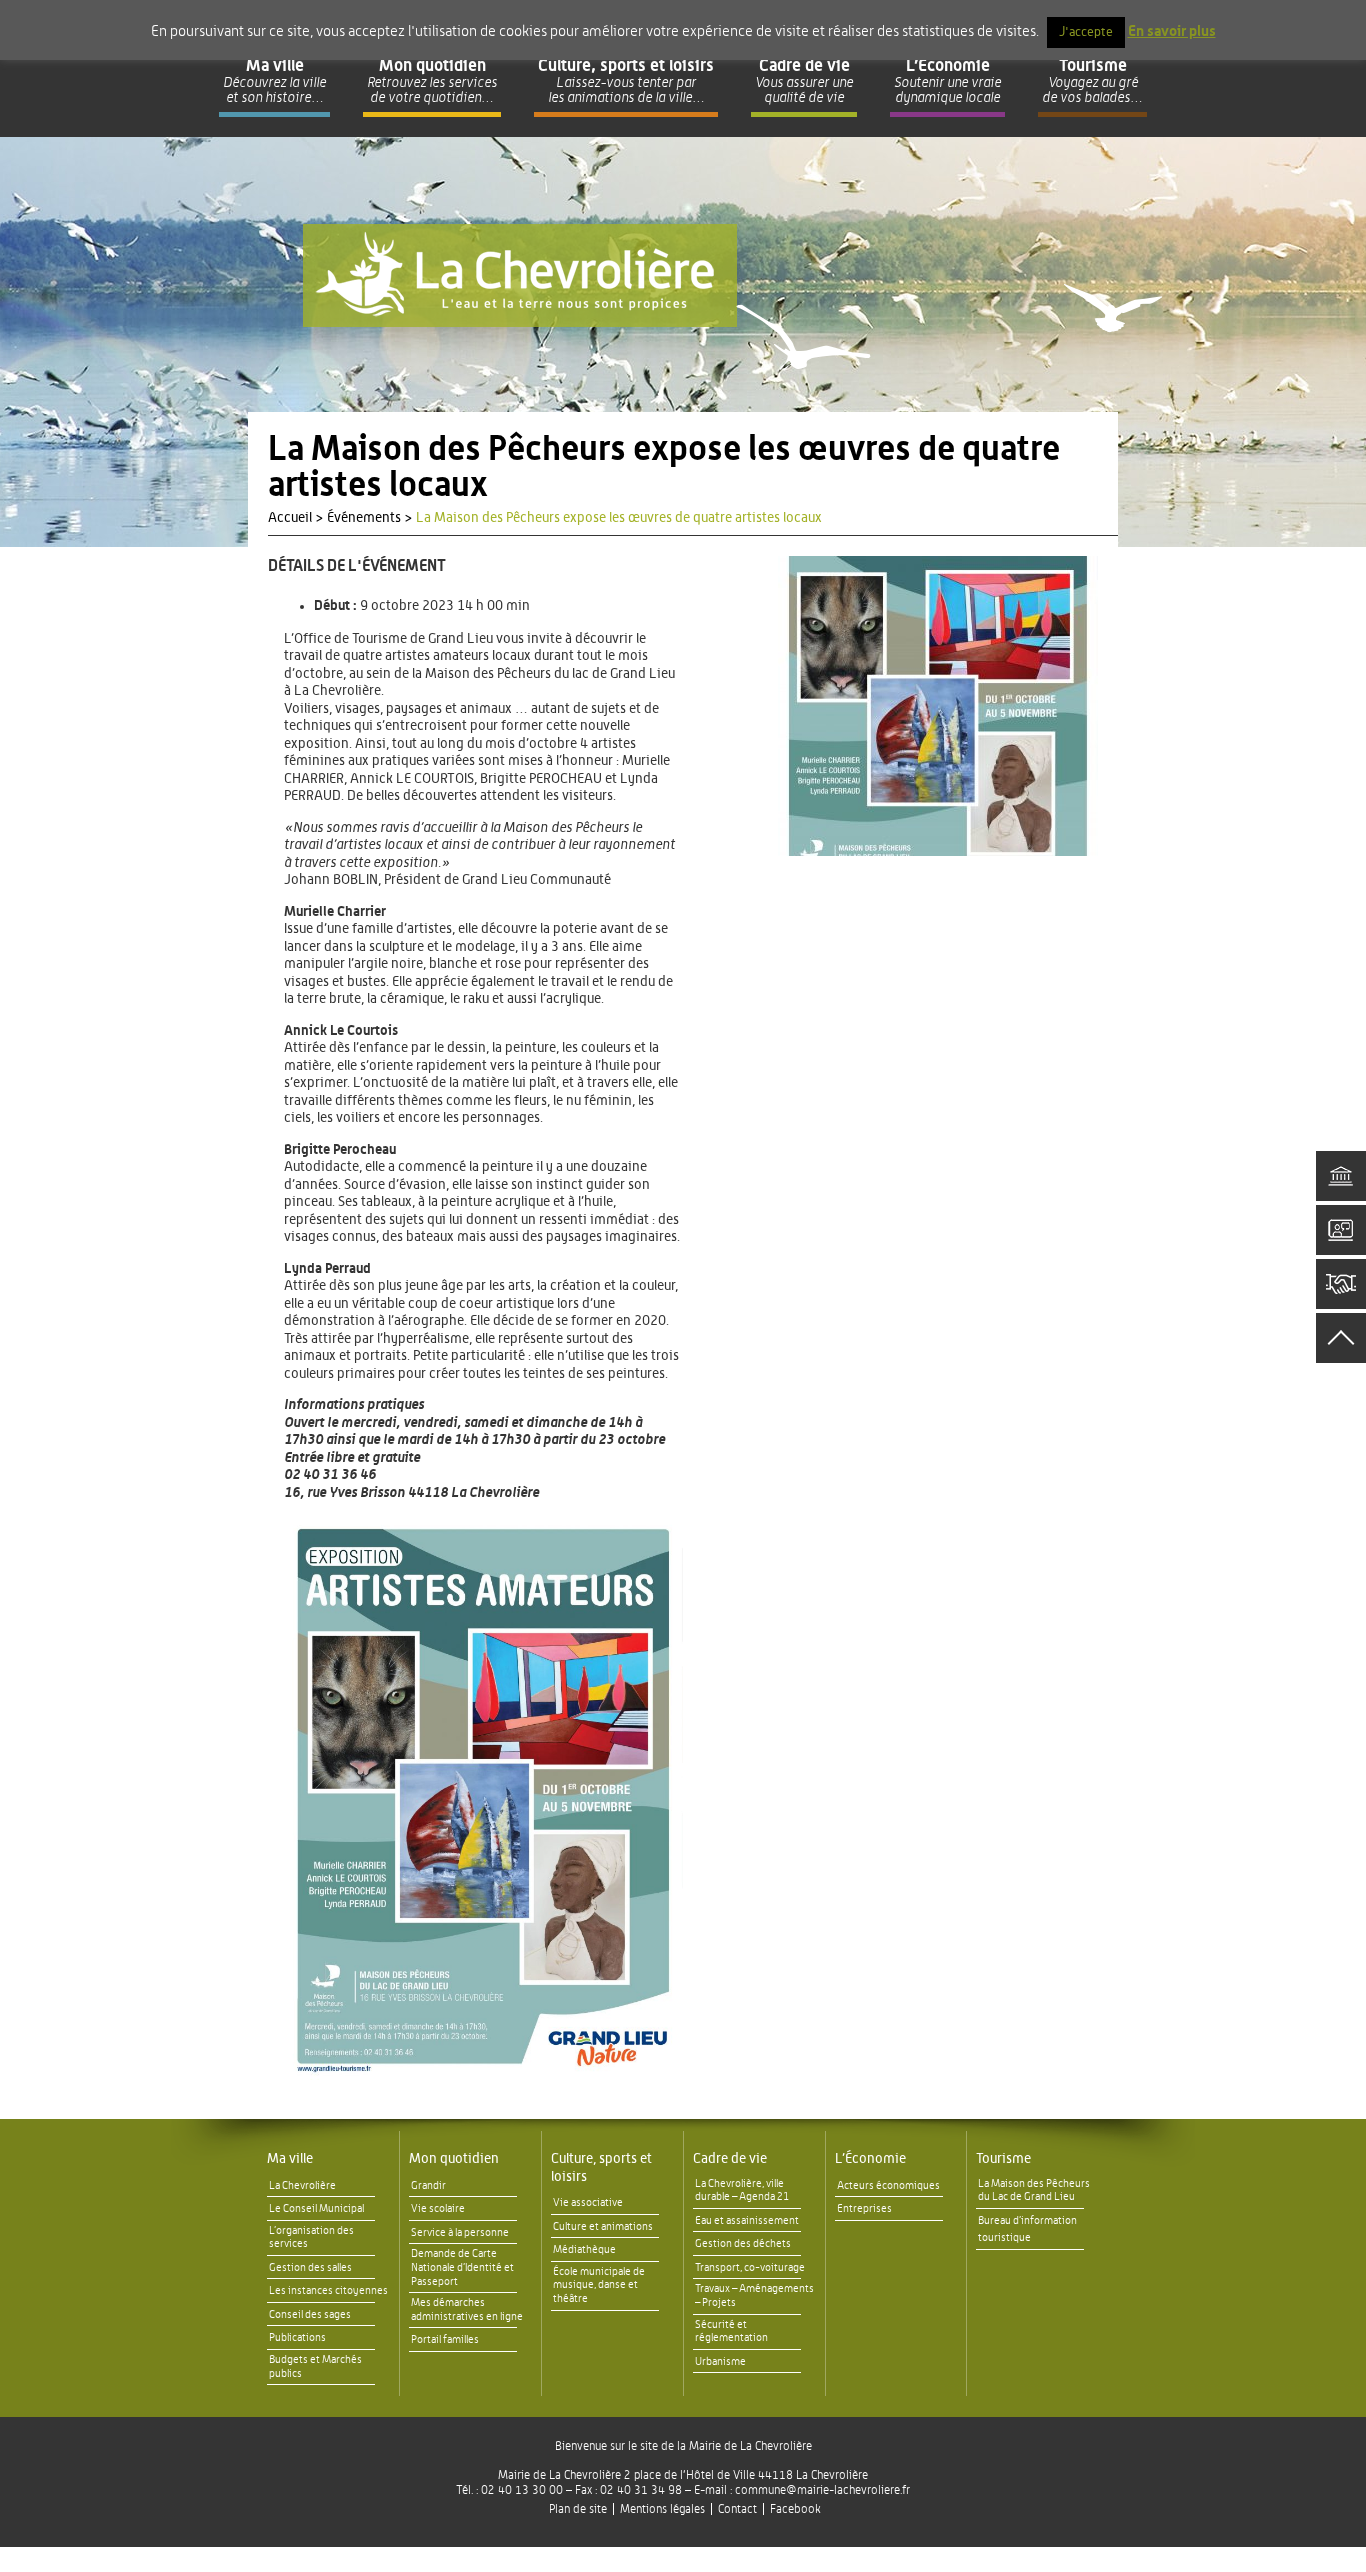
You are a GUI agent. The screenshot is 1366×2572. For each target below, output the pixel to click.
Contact (737, 2509)
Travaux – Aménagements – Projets (754, 2295)
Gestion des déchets (743, 2243)
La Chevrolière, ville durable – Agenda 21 (742, 2190)
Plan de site (578, 2509)
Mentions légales (662, 2509)
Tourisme (1003, 2159)
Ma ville (290, 2159)
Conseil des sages (310, 2314)
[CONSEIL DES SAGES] (1341, 1284)
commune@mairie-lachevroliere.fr (822, 2490)
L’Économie (870, 2159)
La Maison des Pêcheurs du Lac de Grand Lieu (1034, 2190)
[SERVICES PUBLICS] (1341, 1176)
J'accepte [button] (1086, 32)
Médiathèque (584, 2249)
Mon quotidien (454, 2159)
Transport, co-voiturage (750, 2267)
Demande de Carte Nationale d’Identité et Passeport (462, 2267)
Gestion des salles (310, 2267)
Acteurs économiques (888, 2185)
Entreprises (864, 2208)
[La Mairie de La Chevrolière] (520, 275)
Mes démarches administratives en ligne (467, 2309)
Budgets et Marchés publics (315, 2366)
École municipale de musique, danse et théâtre (599, 2285)
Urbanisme (720, 2361)
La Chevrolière (302, 2185)
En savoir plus (1172, 31)
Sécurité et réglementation (731, 2331)
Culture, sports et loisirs (601, 2168)
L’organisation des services (311, 2237)
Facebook (795, 2509)
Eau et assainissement (747, 2220)
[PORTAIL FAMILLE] (1341, 1230)
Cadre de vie (730, 2159)
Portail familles (445, 2339)
